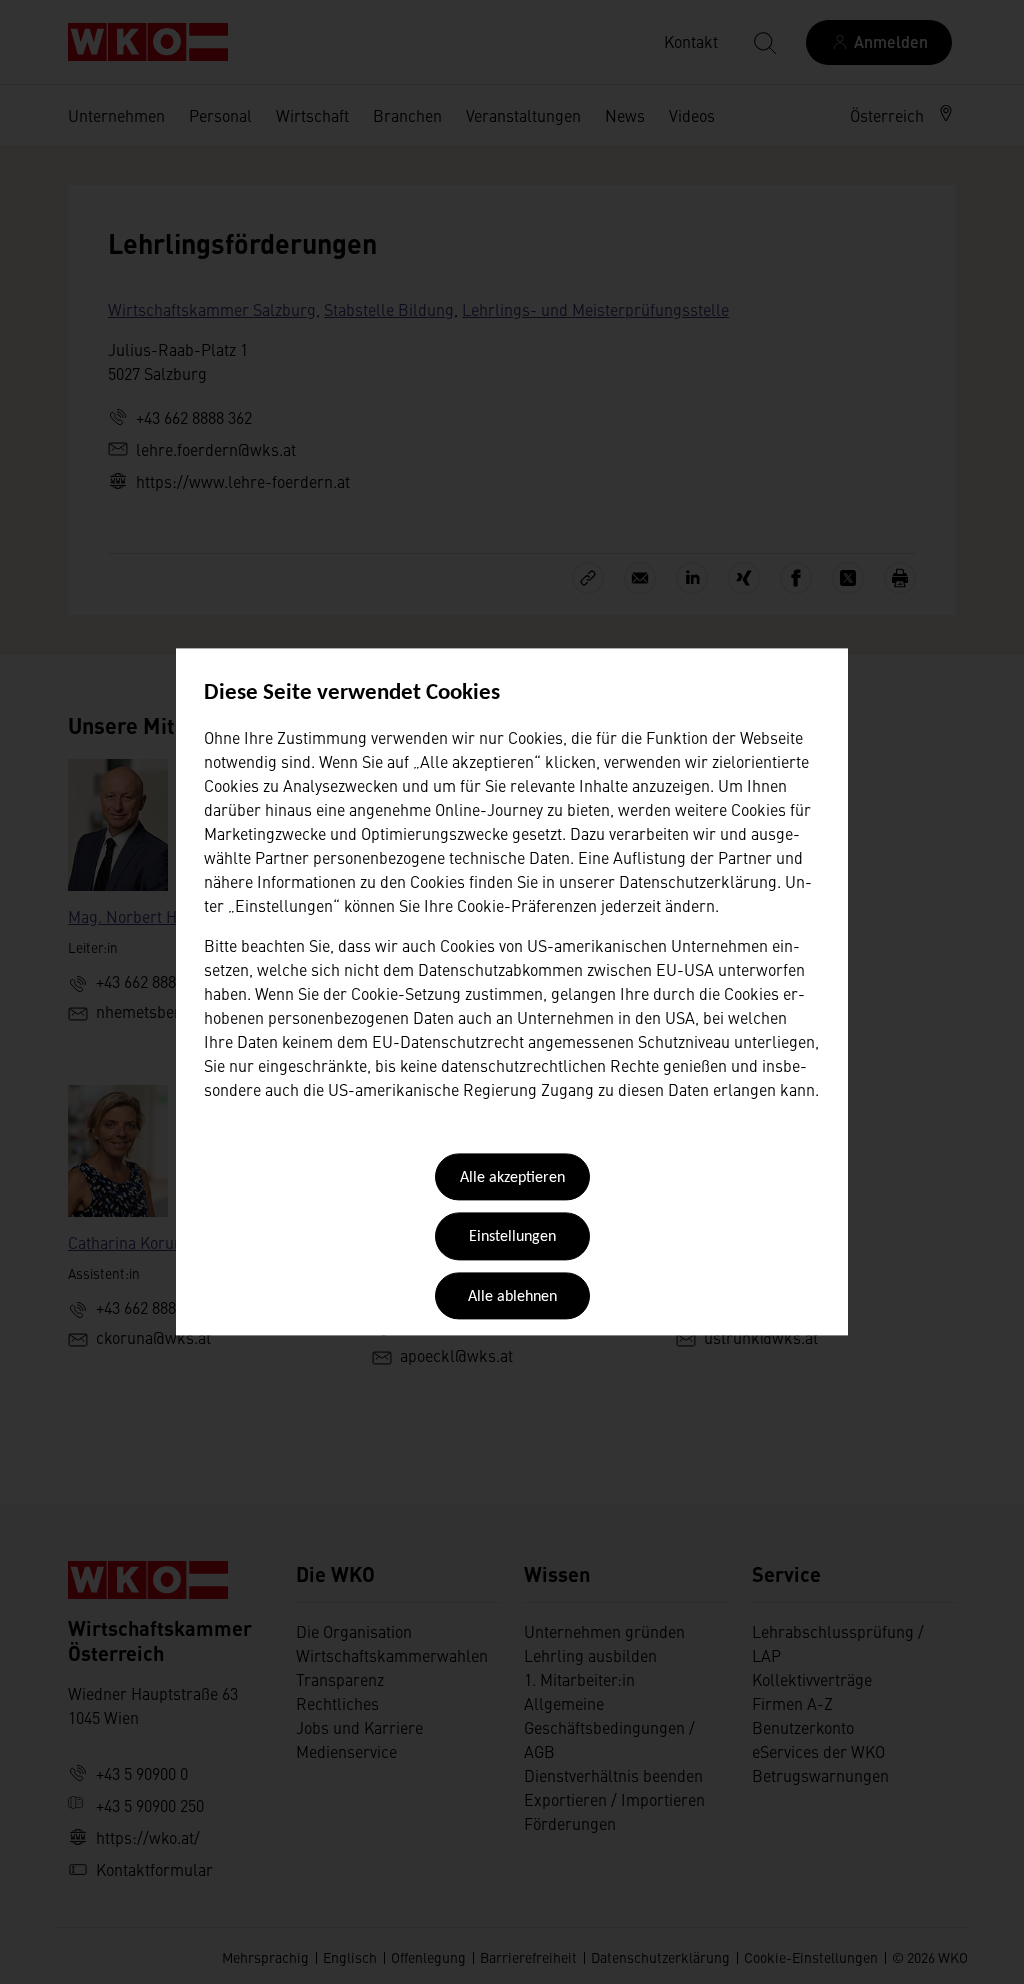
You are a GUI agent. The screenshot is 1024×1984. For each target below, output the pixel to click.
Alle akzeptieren (512, 1178)
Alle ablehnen (512, 1297)
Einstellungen (512, 1238)
